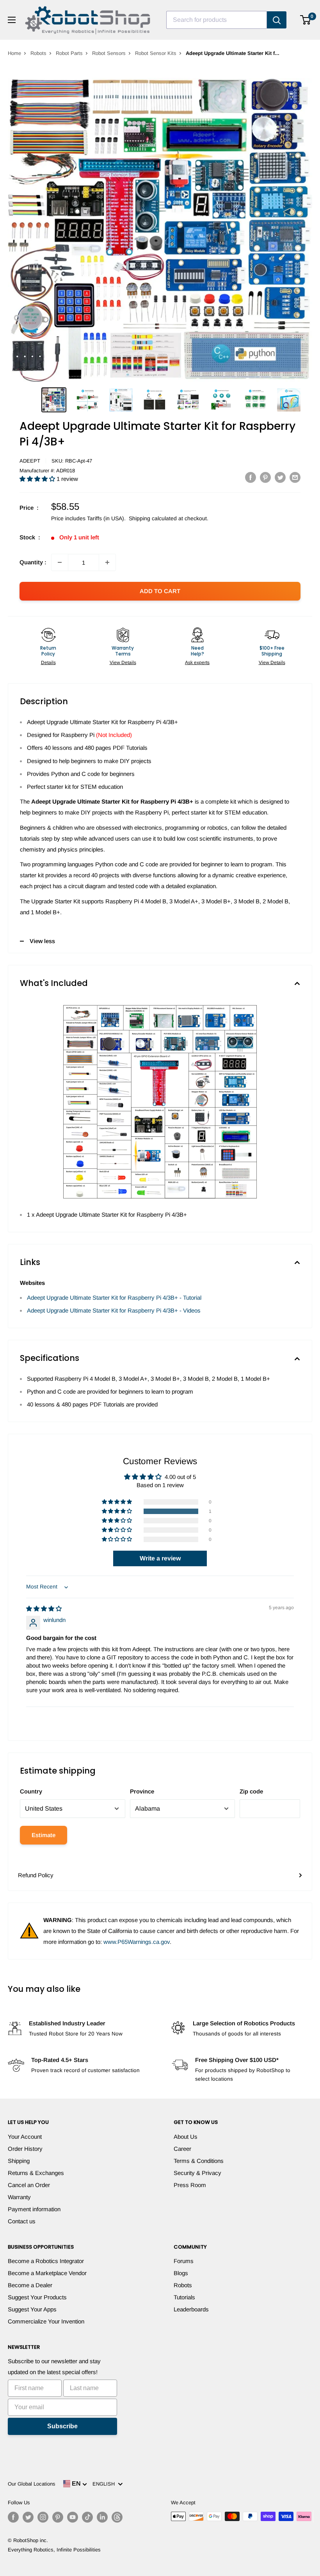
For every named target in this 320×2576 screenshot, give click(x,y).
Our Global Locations (32, 2484)
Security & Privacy (197, 2173)
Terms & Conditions (199, 2161)
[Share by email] (295, 477)
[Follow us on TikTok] (87, 2517)
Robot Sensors (109, 53)
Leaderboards (191, 2309)
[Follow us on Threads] (117, 2517)
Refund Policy (36, 1875)
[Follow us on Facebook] (13, 2517)
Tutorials (184, 2297)
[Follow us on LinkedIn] (102, 2517)
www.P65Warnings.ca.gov (137, 1942)
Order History (25, 2149)
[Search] (277, 20)
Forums (184, 2261)
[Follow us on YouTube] (73, 2517)
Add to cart (160, 591)
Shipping (19, 2161)
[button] (38, 479)
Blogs (181, 2273)
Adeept (30, 461)
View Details (123, 663)
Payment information (34, 2209)
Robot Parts (69, 53)
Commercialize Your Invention (46, 2321)
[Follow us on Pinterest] (58, 2517)
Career (182, 2149)
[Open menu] (12, 20)
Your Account (25, 2137)
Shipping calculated (153, 518)
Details (48, 663)
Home (14, 53)
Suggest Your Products (37, 2297)
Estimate (44, 1835)
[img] (44, 1609)
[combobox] (217, 20)
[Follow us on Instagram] (43, 2517)
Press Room (190, 2185)
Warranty (19, 2197)
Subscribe (62, 2426)
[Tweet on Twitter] (280, 477)
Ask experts (197, 663)
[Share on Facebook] (251, 477)
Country (31, 1791)
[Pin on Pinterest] (265, 477)
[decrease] (60, 562)
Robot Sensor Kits (156, 53)
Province (142, 1791)
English (105, 2484)
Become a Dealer (30, 2285)
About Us (186, 2137)
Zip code (251, 1791)
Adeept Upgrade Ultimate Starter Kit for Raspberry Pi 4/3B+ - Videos (114, 1310)
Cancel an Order (29, 2185)
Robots (38, 53)
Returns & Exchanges (36, 2173)
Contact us (22, 2221)
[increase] (107, 562)
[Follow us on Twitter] (28, 2517)
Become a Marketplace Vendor (47, 2273)
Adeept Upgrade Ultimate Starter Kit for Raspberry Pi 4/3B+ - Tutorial (114, 1298)
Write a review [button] (160, 1558)
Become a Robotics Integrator (46, 2261)
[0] (306, 20)
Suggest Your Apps (32, 2309)
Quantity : (33, 562)
